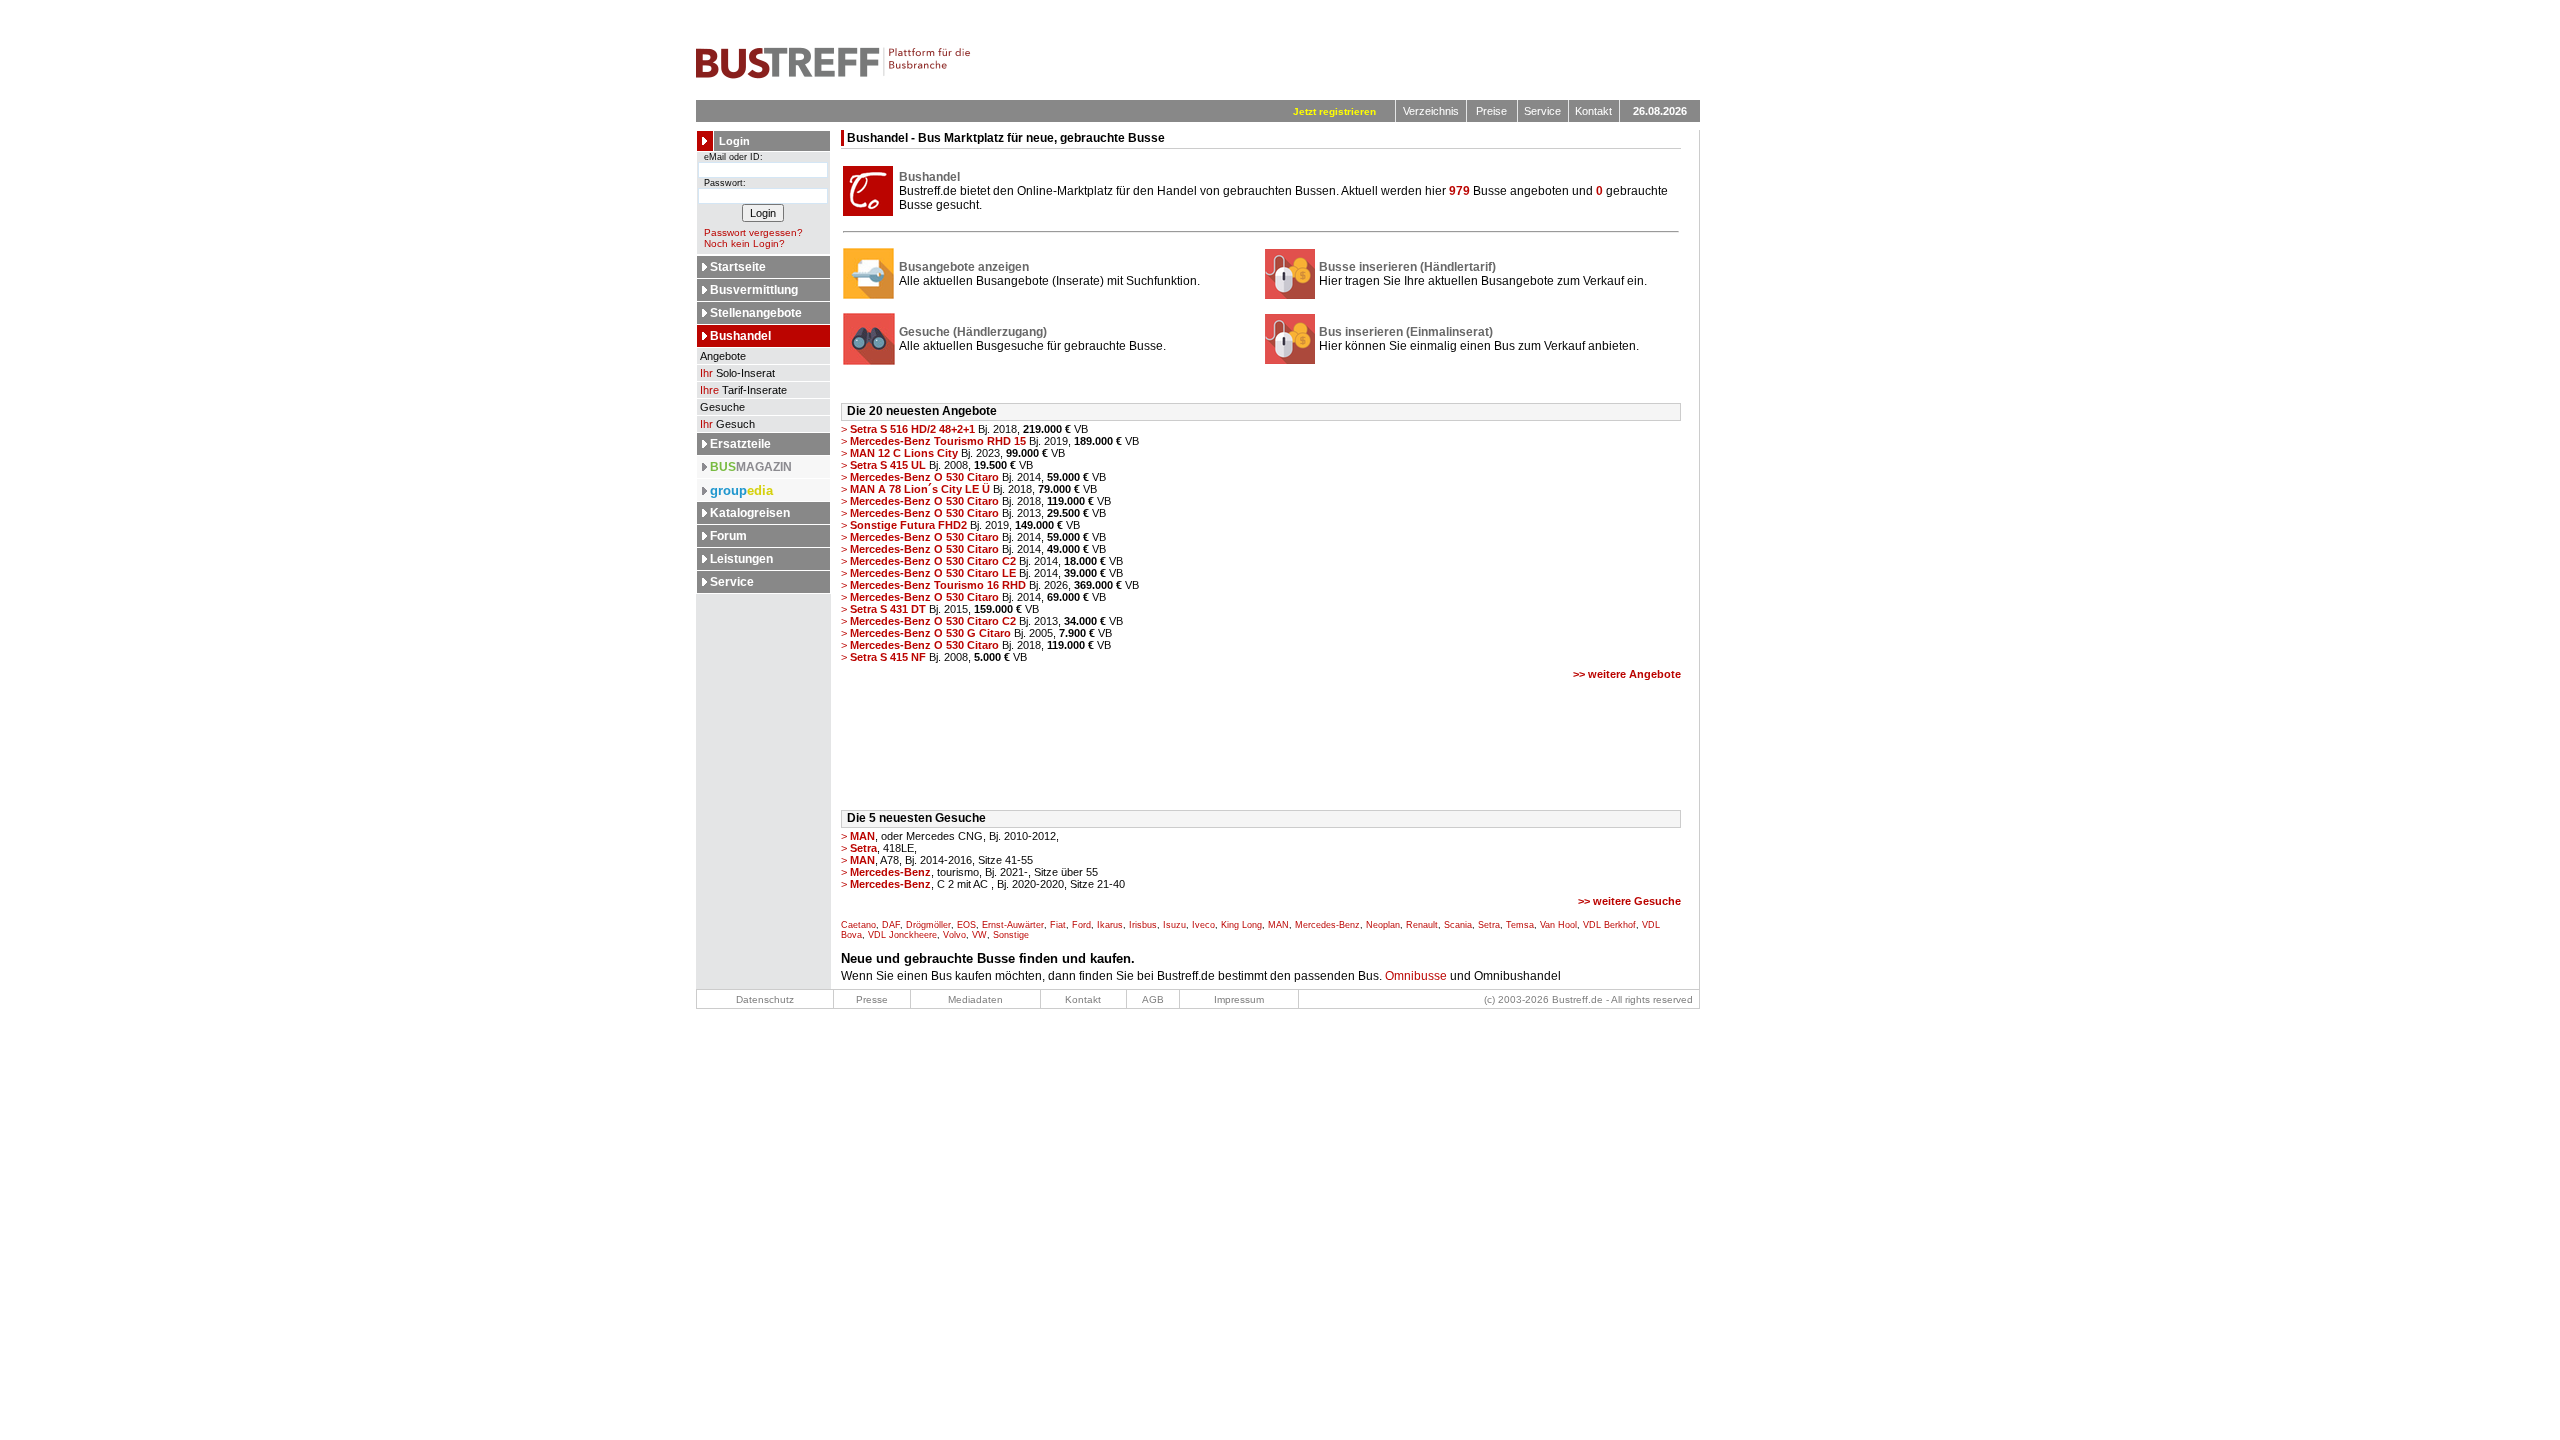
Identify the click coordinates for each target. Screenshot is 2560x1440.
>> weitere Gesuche (1629, 901)
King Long (1241, 925)
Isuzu (1174, 925)
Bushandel (740, 336)
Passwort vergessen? (753, 232)
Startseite (738, 267)
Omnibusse (1416, 976)
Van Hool (1558, 925)
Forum (728, 536)
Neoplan (1383, 925)
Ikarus (1110, 925)
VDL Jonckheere (902, 935)
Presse (872, 999)
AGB (1153, 999)
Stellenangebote (756, 313)
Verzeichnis (1431, 111)
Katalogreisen (750, 513)
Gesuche (721, 407)
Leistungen (741, 559)
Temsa (1520, 925)
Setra (1489, 925)
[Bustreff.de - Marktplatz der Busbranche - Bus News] (833, 75)
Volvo (954, 935)
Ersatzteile (740, 444)
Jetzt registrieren (1334, 111)
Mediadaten (975, 999)
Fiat (1058, 925)
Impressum (1239, 999)
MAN (1278, 925)
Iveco (1203, 925)
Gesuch (727, 424)
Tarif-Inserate (743, 390)
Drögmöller (928, 925)
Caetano (858, 925)
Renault (1422, 925)
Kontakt (1593, 111)
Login (734, 141)
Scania (1458, 925)
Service (1542, 111)
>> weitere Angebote (1627, 674)
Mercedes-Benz (1327, 925)
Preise (1491, 111)
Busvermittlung (754, 290)
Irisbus (1143, 925)
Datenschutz (765, 999)
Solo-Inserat (737, 373)
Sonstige (1011, 935)
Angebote (721, 356)
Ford (1081, 925)
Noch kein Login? (744, 243)
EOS (966, 925)
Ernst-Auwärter (1013, 925)
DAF (891, 925)
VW (979, 935)
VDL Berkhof (1609, 925)
